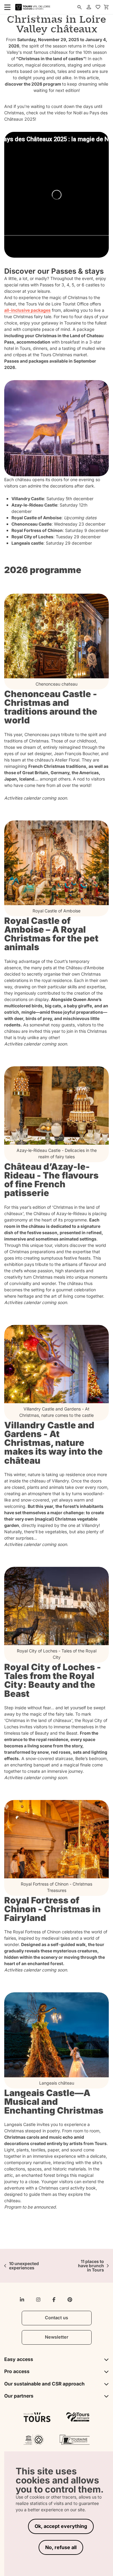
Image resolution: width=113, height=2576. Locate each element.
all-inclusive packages (27, 310)
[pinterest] (70, 2300)
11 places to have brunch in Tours (91, 2266)
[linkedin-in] (22, 2300)
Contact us (56, 2318)
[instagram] (38, 2300)
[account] (89, 7)
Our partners (19, 2396)
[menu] (5, 7)
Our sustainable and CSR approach (44, 2384)
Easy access (19, 2359)
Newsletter (57, 2337)
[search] (80, 7)
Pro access (17, 2371)
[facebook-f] (54, 2300)
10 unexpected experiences (24, 2266)
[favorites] (98, 7)
